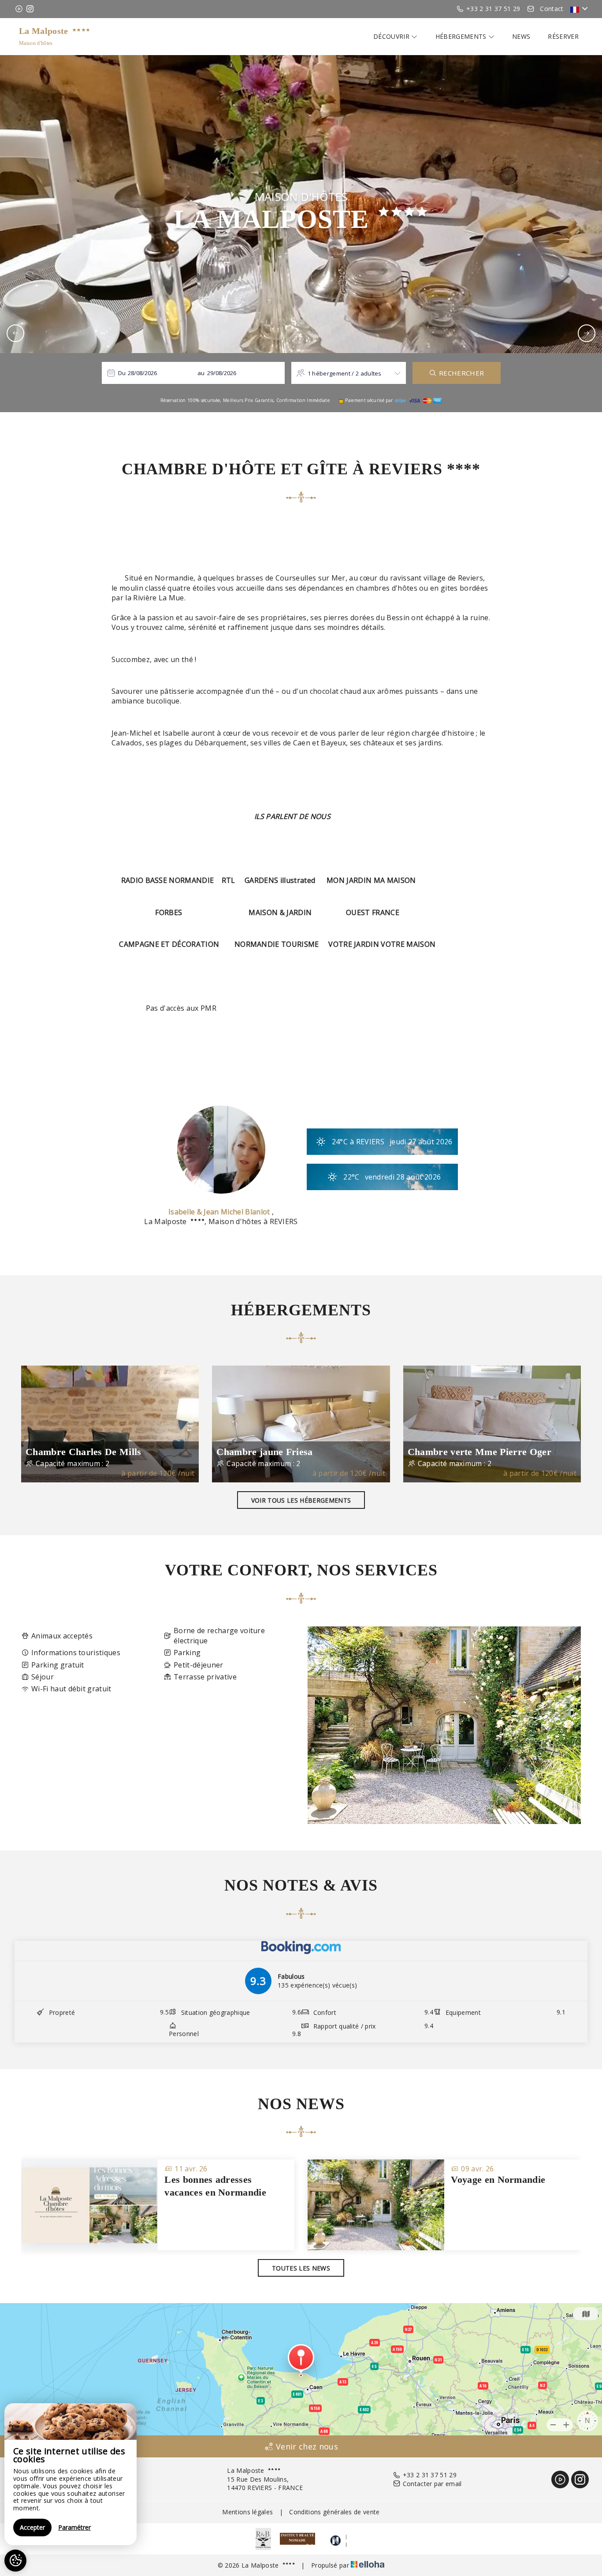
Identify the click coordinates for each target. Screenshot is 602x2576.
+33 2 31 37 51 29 (430, 2475)
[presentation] (15, 333)
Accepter (32, 2527)
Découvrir (392, 36)
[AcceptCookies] (15, 2561)
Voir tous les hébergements (301, 1500)
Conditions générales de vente (334, 2512)
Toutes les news (301, 2268)
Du (122, 373)
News (521, 36)
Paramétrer (74, 2527)
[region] (71, 2474)
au (201, 373)
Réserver (563, 36)
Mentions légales (247, 2512)
